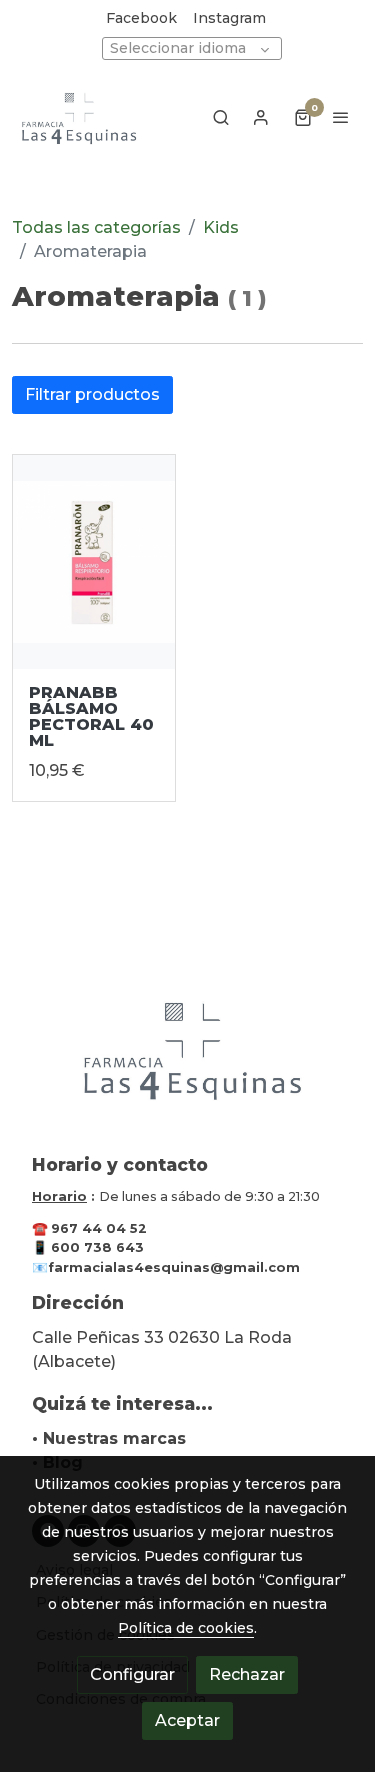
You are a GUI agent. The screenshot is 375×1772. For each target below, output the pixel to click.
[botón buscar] (221, 117)
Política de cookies (186, 1628)
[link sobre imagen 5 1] (94, 562)
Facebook (141, 18)
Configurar (132, 1674)
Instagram (229, 18)
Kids (221, 227)
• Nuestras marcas (109, 1438)
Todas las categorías (96, 227)
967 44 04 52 (99, 1228)
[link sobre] (187, 1060)
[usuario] (261, 117)
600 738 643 (97, 1247)
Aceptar (187, 1720)
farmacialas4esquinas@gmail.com (174, 1267)
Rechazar (247, 1674)
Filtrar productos (92, 394)
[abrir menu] (341, 117)
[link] (80, 117)
